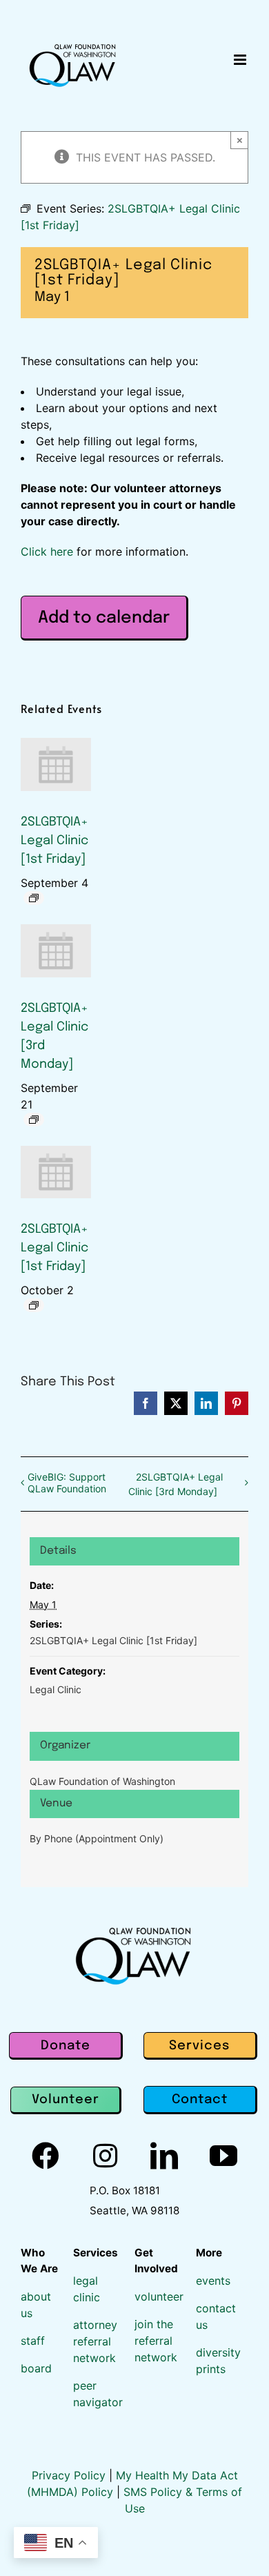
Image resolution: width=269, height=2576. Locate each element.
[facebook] (46, 2156)
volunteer (159, 2296)
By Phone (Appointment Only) (97, 1838)
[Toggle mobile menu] (241, 60)
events (213, 2281)
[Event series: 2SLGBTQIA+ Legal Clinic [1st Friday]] (34, 898)
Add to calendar (104, 618)
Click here (47, 552)
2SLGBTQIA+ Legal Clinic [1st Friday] (54, 841)
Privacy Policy (70, 2475)
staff (33, 2341)
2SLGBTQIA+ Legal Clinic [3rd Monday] (176, 1484)
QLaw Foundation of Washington (102, 1781)
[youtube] (223, 2156)
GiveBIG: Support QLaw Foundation (67, 1483)
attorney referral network (95, 2341)
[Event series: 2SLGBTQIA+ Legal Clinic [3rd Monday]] (34, 1120)
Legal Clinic (56, 1689)
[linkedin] (164, 2156)
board (36, 2368)
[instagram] (105, 2156)
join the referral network (156, 2341)
